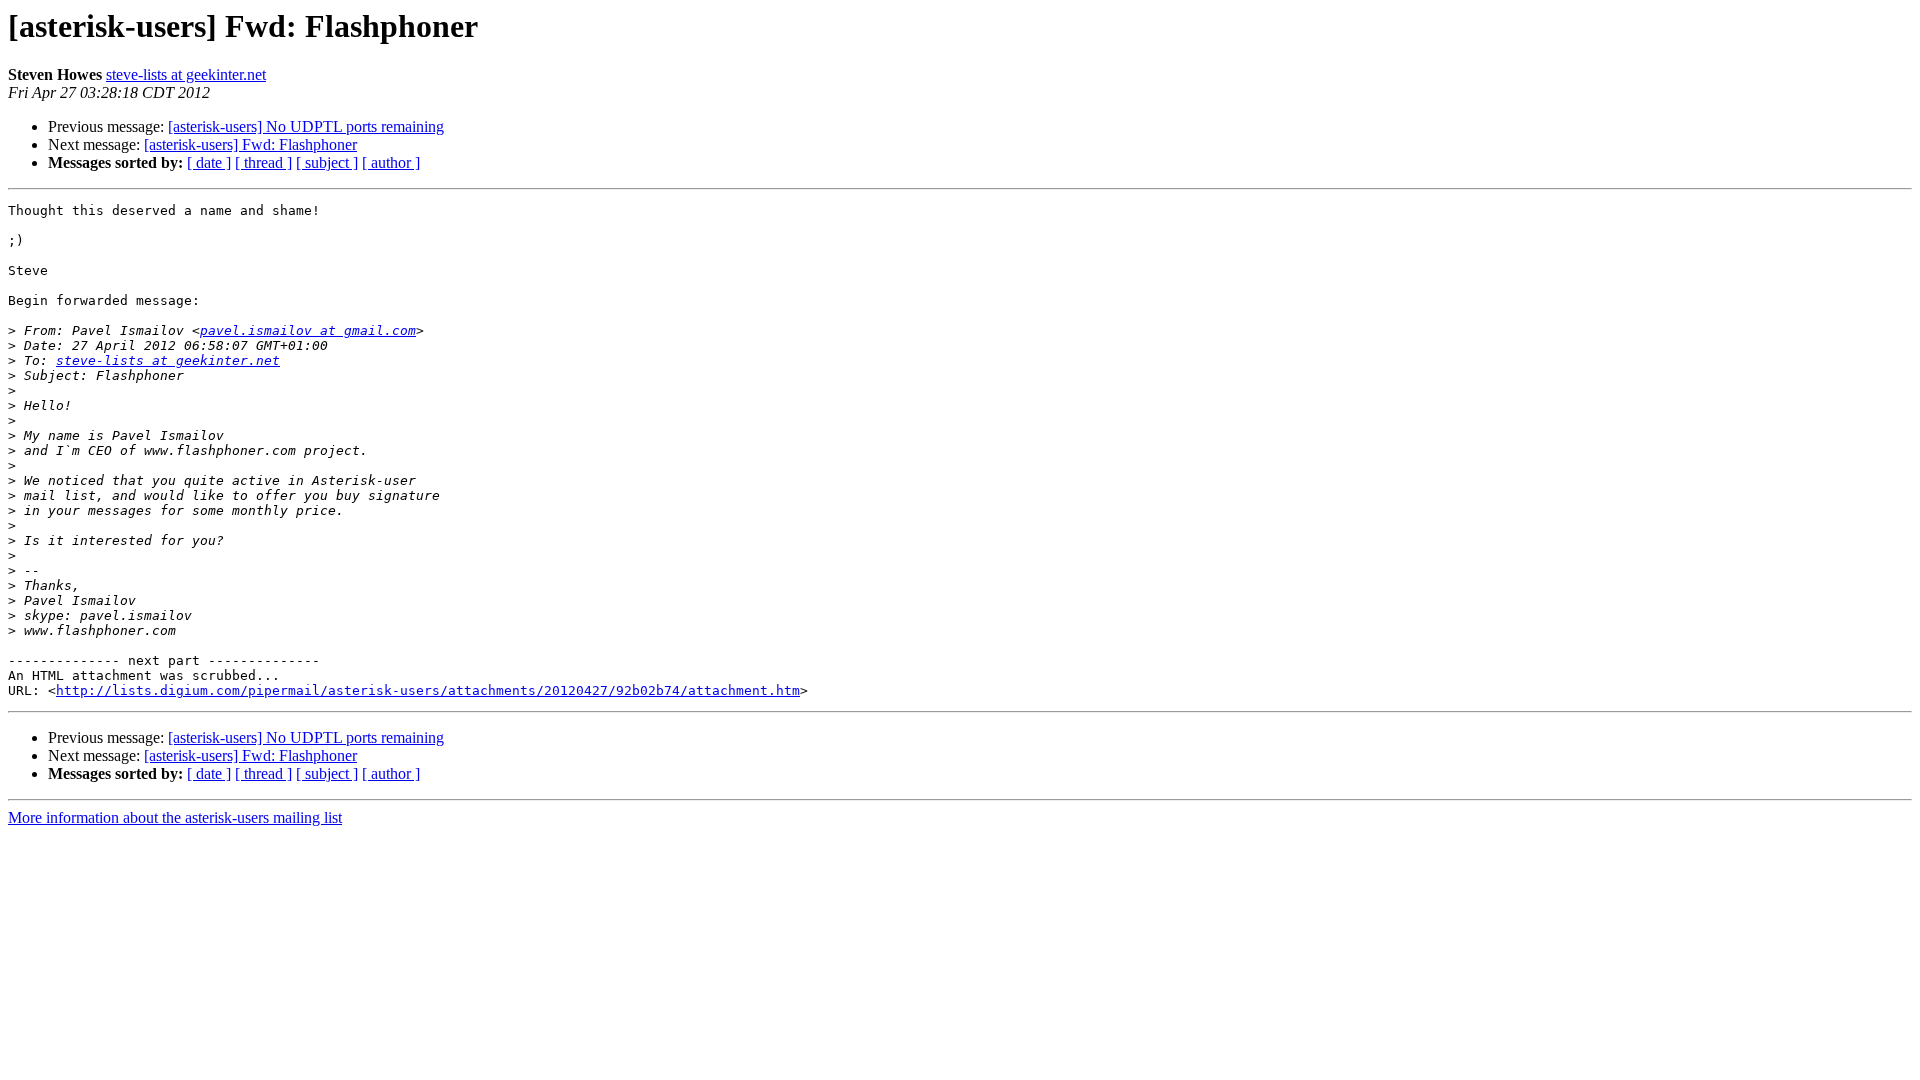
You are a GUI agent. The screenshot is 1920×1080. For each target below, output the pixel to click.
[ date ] (209, 162)
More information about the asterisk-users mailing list (175, 817)
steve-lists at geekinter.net (186, 74)
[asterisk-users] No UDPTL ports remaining (306, 126)
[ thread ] (263, 162)
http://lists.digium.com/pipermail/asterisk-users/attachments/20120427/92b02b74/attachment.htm (428, 690)
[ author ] (391, 162)
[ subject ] (327, 162)
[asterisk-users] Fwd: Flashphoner (250, 144)
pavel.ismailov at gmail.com (308, 330)
